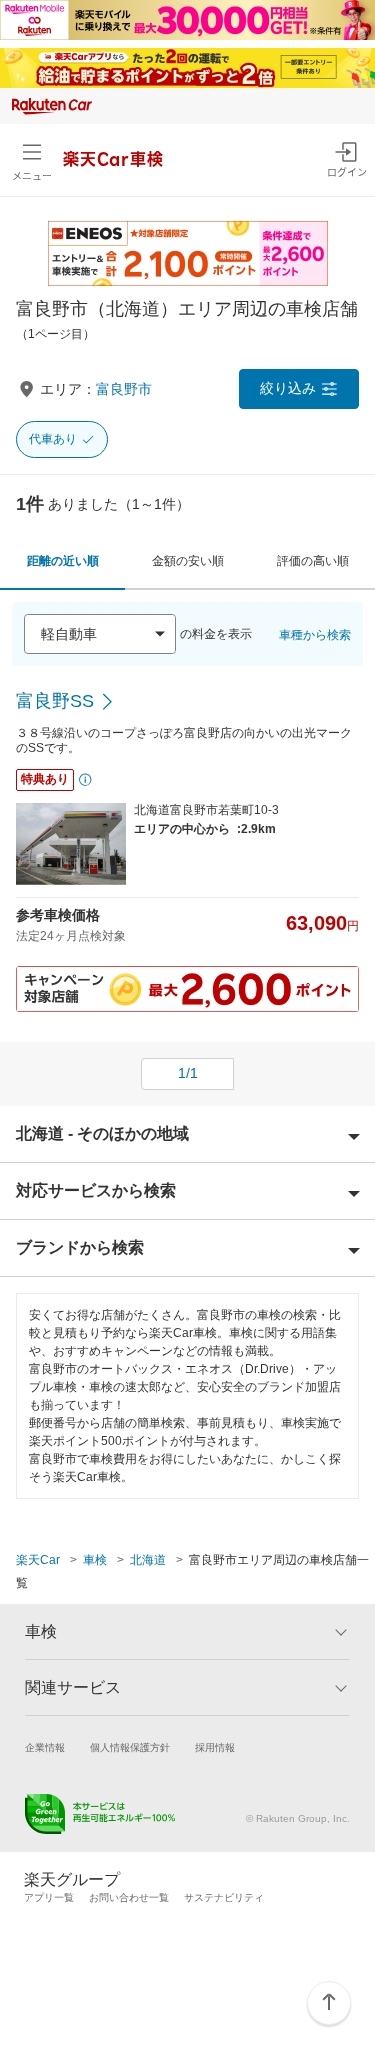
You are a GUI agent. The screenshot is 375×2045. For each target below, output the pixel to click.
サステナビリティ (224, 1897)
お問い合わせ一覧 (129, 1897)
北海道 (148, 1560)
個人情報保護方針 (130, 1747)
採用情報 (215, 1747)
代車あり (53, 439)
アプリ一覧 (49, 1897)
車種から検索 (315, 635)
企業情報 (45, 1747)
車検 (95, 1560)
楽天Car (38, 1560)
